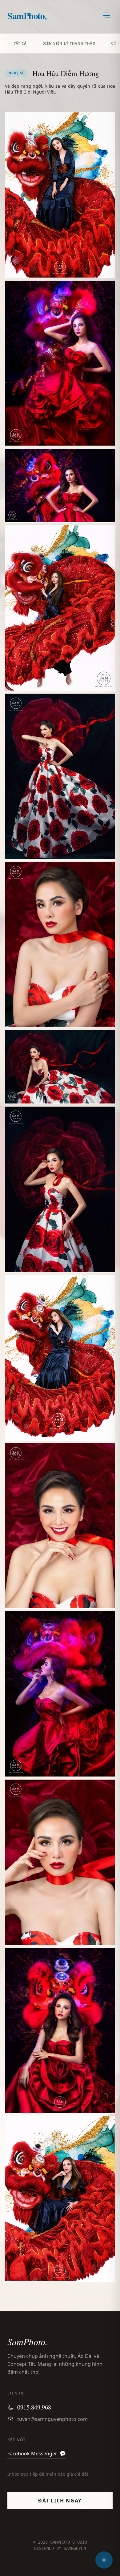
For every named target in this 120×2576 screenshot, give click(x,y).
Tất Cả (20, 43)
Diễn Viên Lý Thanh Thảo (69, 43)
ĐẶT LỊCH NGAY (60, 2501)
